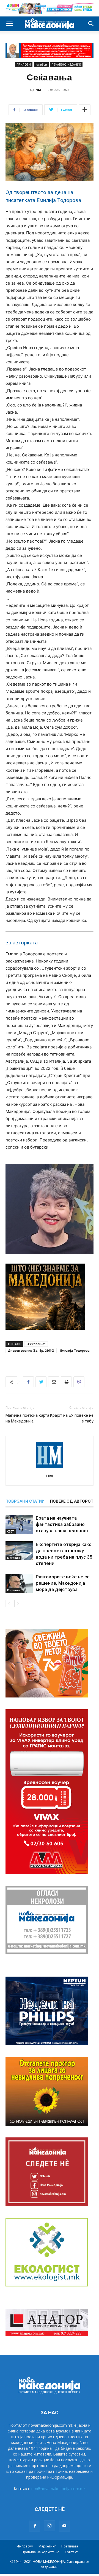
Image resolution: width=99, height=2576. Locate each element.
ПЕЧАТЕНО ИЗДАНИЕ (66, 64)
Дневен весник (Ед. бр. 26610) (31, 1350)
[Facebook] (28, 1382)
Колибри (41, 64)
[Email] (54, 1382)
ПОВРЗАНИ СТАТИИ (25, 1501)
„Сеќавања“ (36, 1344)
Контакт (71, 2552)
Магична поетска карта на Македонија (27, 1418)
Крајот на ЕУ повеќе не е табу (72, 1418)
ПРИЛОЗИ (24, 64)
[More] (85, 110)
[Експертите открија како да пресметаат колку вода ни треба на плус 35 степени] (19, 1551)
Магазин (13, 1558)
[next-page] (18, 1603)
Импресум (25, 2546)
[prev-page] (9, 1603)
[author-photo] (50, 1468)
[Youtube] (64, 2526)
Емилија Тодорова (75, 1350)
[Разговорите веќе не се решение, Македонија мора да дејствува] (19, 1583)
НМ (38, 90)
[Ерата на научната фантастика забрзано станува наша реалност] (19, 1524)
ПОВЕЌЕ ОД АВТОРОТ (72, 1501)
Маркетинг (47, 2546)
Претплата (70, 2546)
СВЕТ (11, 1531)
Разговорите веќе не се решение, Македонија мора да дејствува (63, 1583)
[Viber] (79, 1382)
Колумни (13, 1590)
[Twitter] (41, 1382)
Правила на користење (41, 2552)
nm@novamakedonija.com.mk (58, 2489)
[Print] (66, 1382)
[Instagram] (50, 2526)
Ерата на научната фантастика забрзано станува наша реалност (62, 1524)
